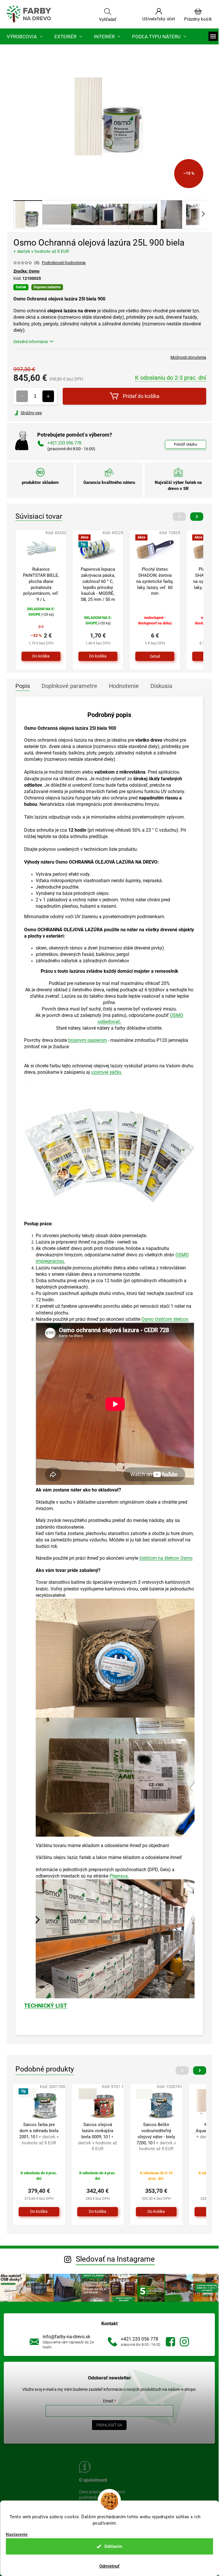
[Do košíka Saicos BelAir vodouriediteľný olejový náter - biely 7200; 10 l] (156, 2212)
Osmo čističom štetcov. (165, 1319)
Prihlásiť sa (109, 2425)
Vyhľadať (108, 19)
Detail (155, 656)
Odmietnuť (109, 2566)
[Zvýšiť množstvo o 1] (48, 396)
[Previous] (179, 517)
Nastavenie (17, 2535)
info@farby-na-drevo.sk (66, 2337)
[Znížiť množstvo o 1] (22, 396)
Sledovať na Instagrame (115, 2259)
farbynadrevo (184, 2342)
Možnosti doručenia (188, 357)
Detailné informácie (31, 342)
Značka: (26, 271)
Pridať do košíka (141, 396)
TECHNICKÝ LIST (46, 2006)
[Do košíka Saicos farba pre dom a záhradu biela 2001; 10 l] (39, 2212)
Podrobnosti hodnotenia (64, 263)
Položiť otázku (186, 444)
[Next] (197, 517)
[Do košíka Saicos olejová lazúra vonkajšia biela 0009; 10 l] (98, 2212)
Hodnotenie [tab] (124, 686)
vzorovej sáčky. (107, 1072)
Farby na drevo (170, 2342)
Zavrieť (53, 413)
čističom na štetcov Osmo (166, 1558)
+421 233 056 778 (140, 2339)
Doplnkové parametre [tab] (69, 686)
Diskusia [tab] (161, 686)
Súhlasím (113, 2546)
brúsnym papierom (88, 1040)
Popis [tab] (23, 686)
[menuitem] (25, 36)
